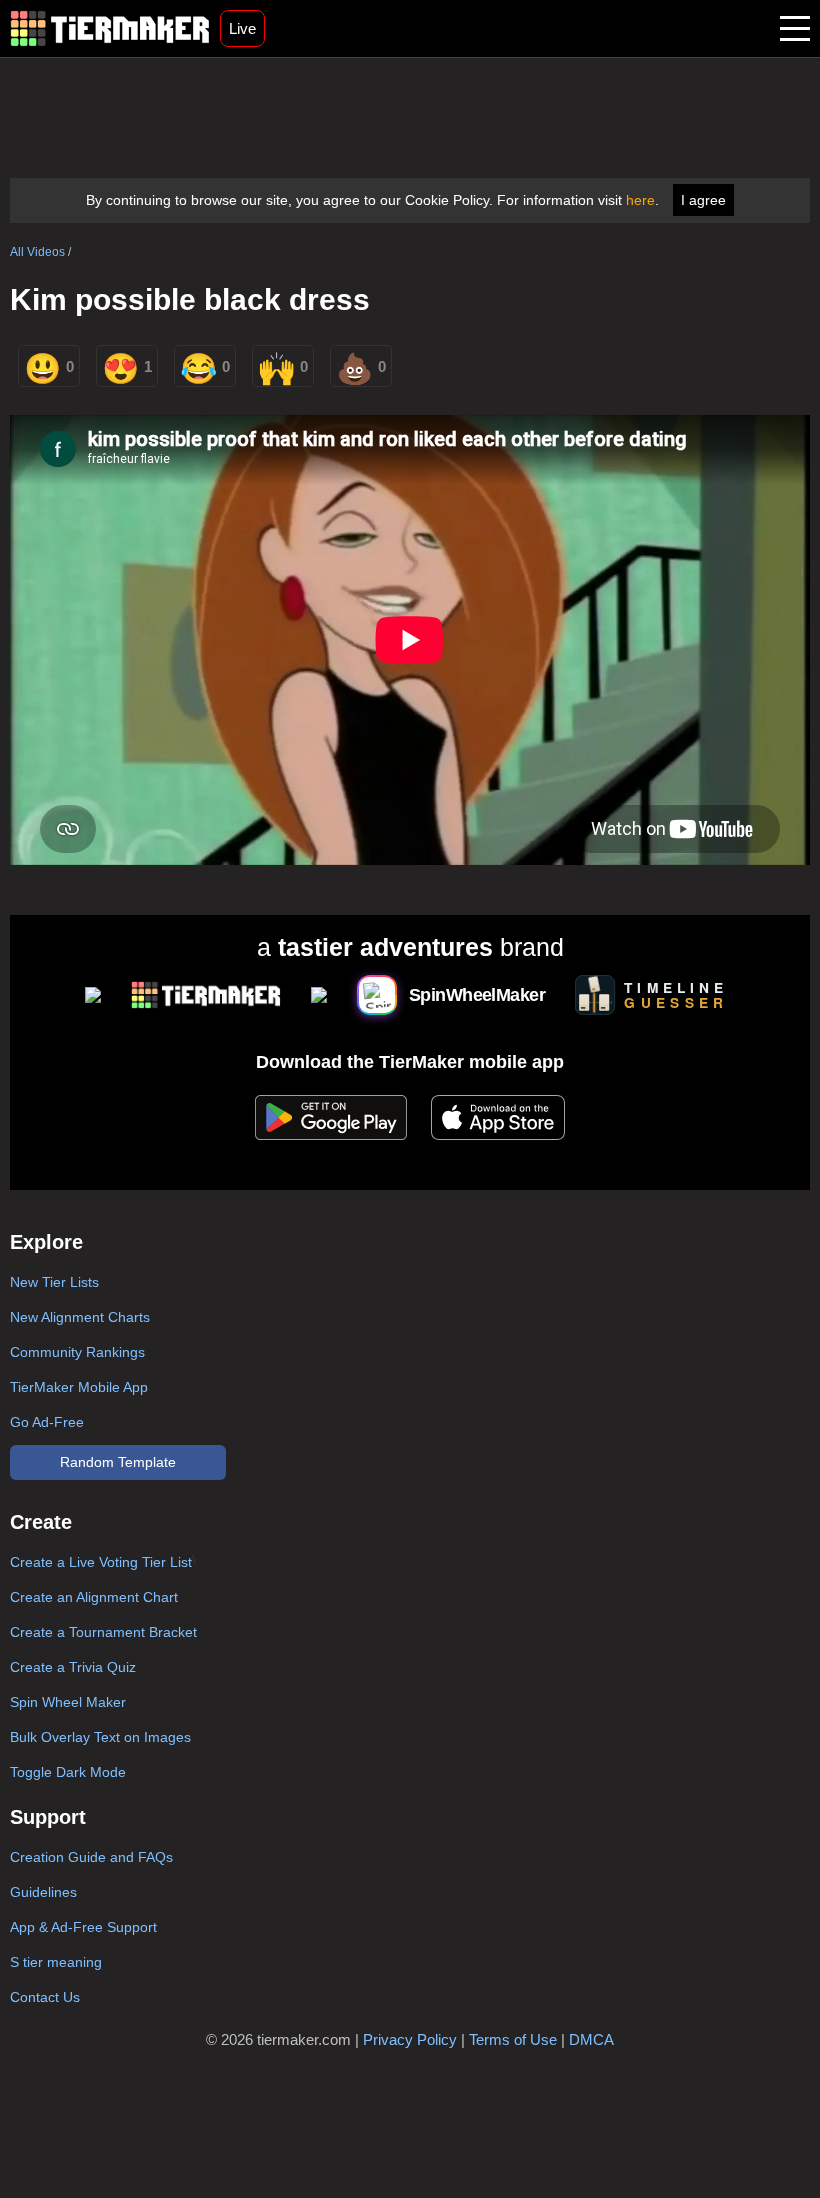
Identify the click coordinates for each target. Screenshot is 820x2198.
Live (242, 28)
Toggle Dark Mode (68, 1772)
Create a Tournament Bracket (103, 1632)
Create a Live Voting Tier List (101, 1562)
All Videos (37, 252)
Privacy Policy (410, 2039)
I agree (703, 200)
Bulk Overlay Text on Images (100, 1737)
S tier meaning (56, 1962)
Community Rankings (77, 1352)
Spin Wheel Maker (68, 1702)
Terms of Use (513, 2039)
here (640, 200)
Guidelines (43, 1892)
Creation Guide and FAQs (91, 1857)
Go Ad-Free (47, 1422)
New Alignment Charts (80, 1317)
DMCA (591, 2039)
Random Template (118, 1462)
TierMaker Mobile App (79, 1387)
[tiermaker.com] (110, 28)
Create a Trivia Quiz (73, 1667)
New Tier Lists (54, 1282)
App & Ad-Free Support (83, 1927)
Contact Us (45, 1997)
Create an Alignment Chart (94, 1597)
